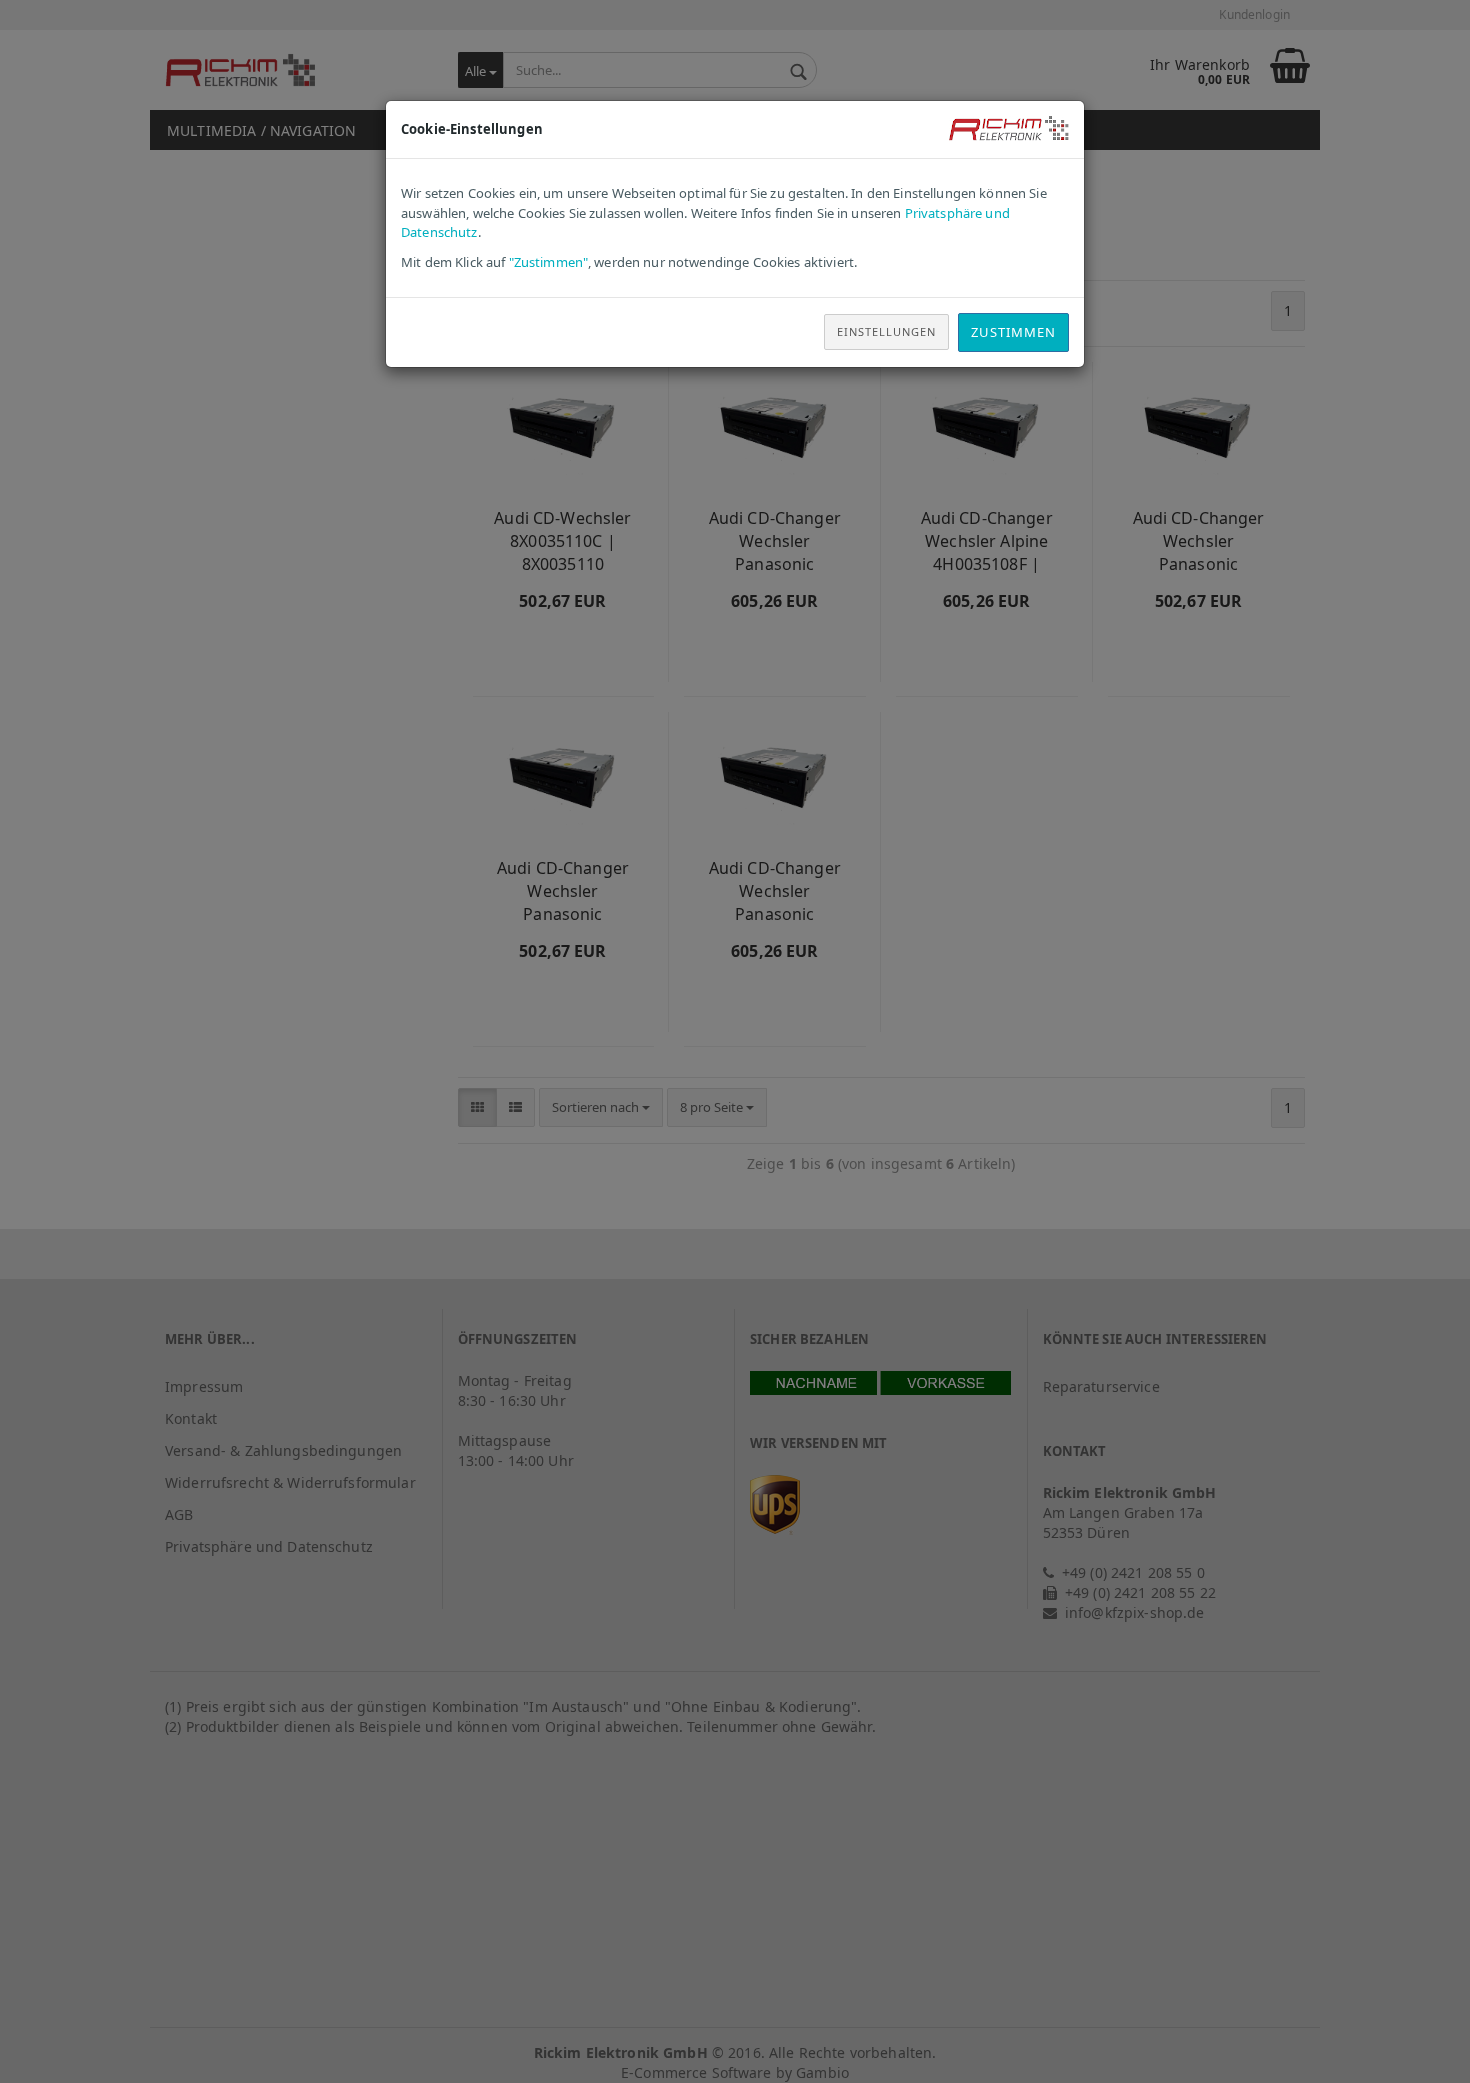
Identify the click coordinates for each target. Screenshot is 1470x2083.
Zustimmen (1013, 332)
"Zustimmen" (549, 262)
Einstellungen (886, 331)
